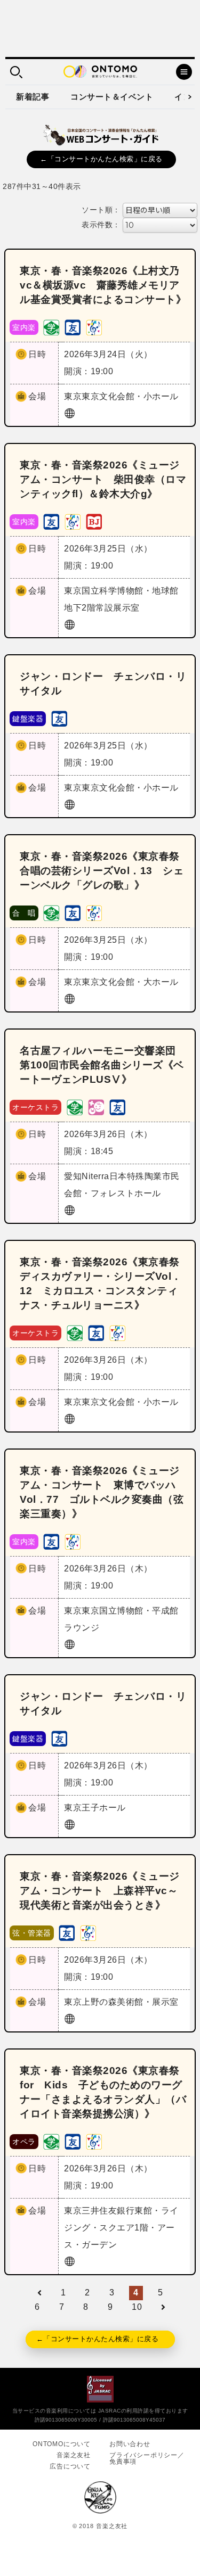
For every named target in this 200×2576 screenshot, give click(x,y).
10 (137, 2307)
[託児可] (96, 1106)
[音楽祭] (94, 327)
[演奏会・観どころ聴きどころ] (73, 327)
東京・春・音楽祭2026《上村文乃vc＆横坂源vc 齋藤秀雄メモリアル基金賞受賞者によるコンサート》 (103, 285)
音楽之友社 (74, 2455)
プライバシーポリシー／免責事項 (147, 2458)
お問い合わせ (130, 2444)
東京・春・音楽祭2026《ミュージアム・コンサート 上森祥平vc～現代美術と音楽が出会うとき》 (100, 1891)
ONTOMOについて (62, 2444)
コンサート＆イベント (112, 97)
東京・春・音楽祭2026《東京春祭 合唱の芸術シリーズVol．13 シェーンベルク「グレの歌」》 (105, 871)
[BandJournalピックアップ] (94, 521)
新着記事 (33, 97)
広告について (70, 2466)
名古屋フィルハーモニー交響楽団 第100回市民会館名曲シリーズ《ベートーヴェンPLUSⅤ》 (103, 1065)
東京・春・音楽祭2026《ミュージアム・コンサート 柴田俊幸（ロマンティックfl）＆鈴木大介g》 (103, 479)
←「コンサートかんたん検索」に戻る (101, 159)
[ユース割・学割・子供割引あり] (51, 327)
